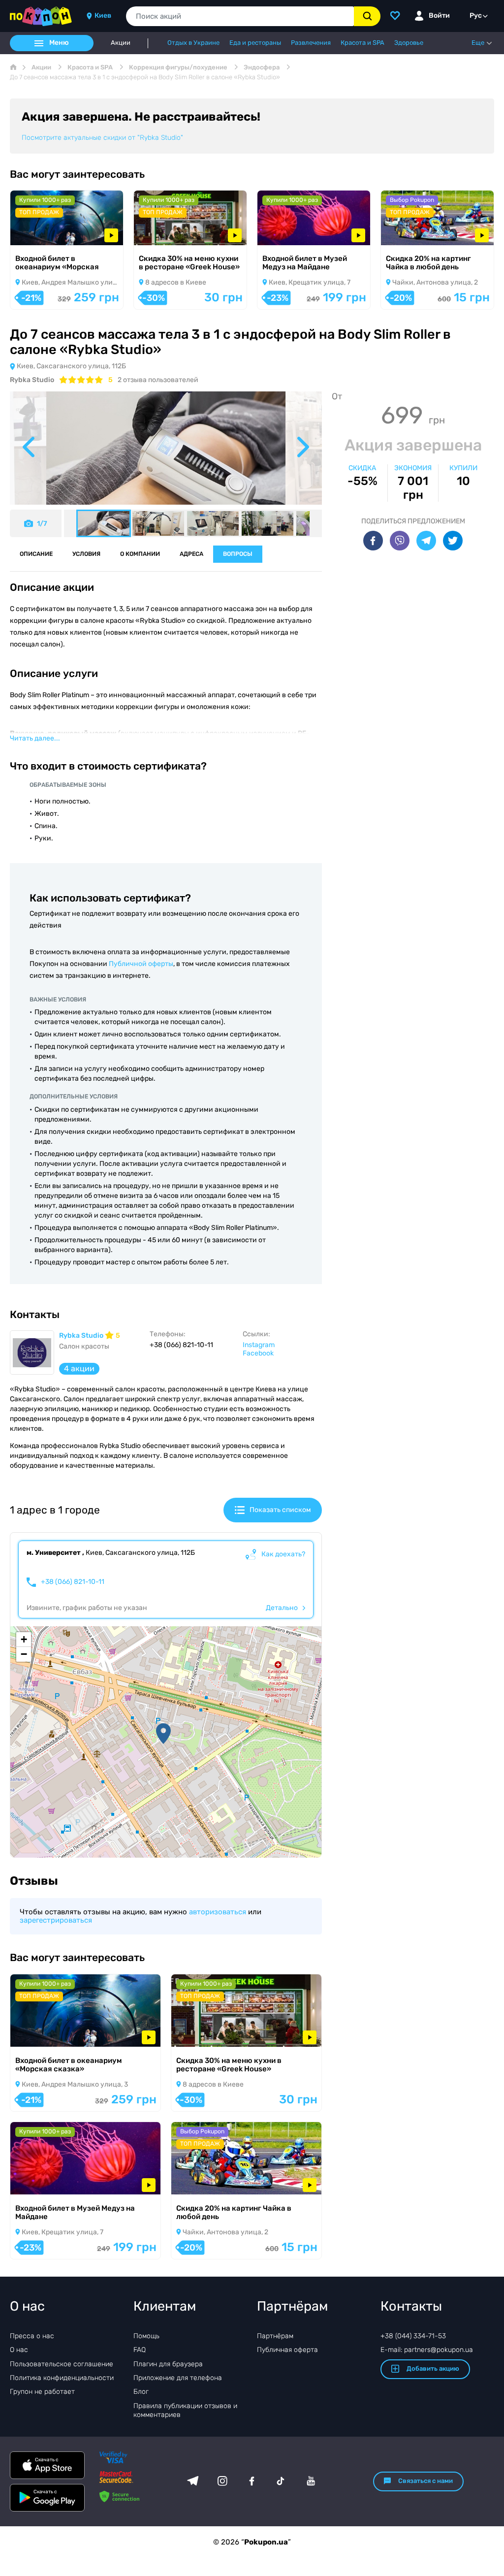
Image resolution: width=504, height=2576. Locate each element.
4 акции (79, 1368)
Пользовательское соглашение (62, 2364)
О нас (19, 2350)
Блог (141, 2392)
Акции (121, 43)
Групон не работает (42, 2392)
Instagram (259, 1345)
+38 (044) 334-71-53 (413, 2336)
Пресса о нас (32, 2336)
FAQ (140, 2350)
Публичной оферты (141, 964)
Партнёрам (275, 2336)
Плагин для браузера (168, 2364)
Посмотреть (44, 232)
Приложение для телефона (178, 2378)
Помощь (146, 2336)
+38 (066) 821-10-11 (73, 1582)
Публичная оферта (287, 2350)
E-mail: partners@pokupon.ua (427, 2350)
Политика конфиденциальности (62, 2378)
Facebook (258, 1353)
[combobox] (240, 16)
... (35, 738)
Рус (476, 16)
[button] (163, 1734)
